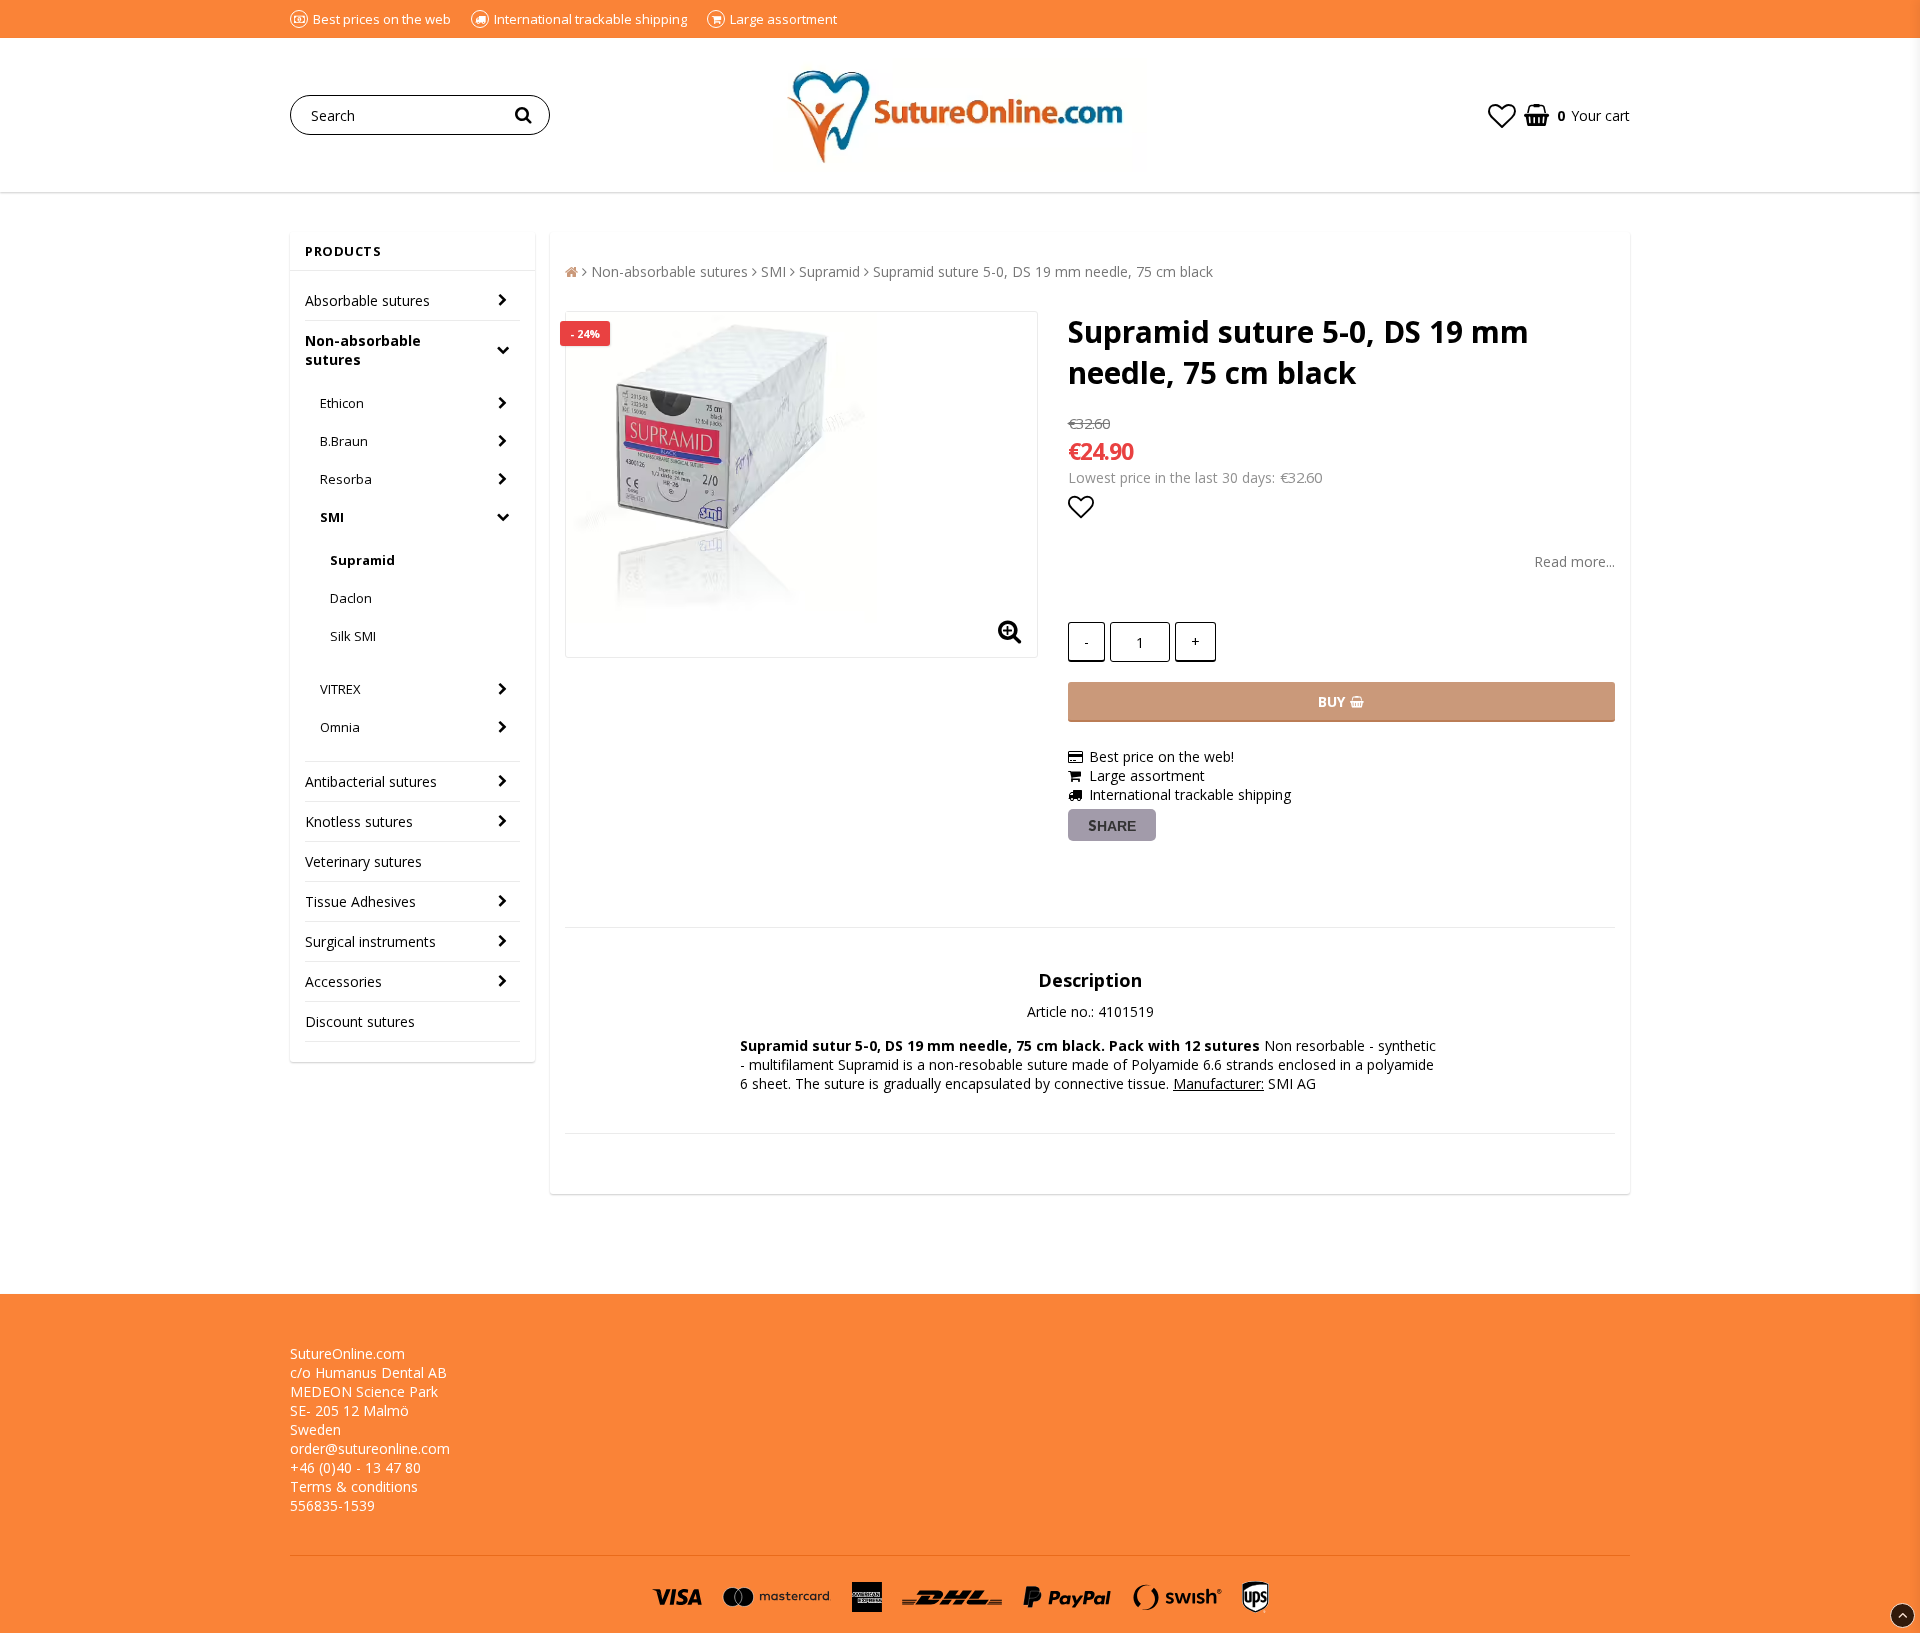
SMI (332, 517)
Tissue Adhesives (360, 901)
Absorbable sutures (367, 300)
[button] (1502, 115)
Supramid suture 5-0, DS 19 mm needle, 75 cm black (1043, 271)
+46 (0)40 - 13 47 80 (355, 1467)
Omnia (340, 727)
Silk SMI (353, 636)
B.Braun (344, 441)
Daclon (351, 598)
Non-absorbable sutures (363, 350)
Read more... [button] (1574, 561)
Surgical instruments (370, 941)
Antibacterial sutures (371, 781)
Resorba (346, 479)
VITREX (340, 689)
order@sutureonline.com (370, 1448)
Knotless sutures (359, 821)
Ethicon (342, 403)
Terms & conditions (354, 1486)
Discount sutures (360, 1021)
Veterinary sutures (363, 861)
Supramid (362, 560)
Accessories (343, 981)
